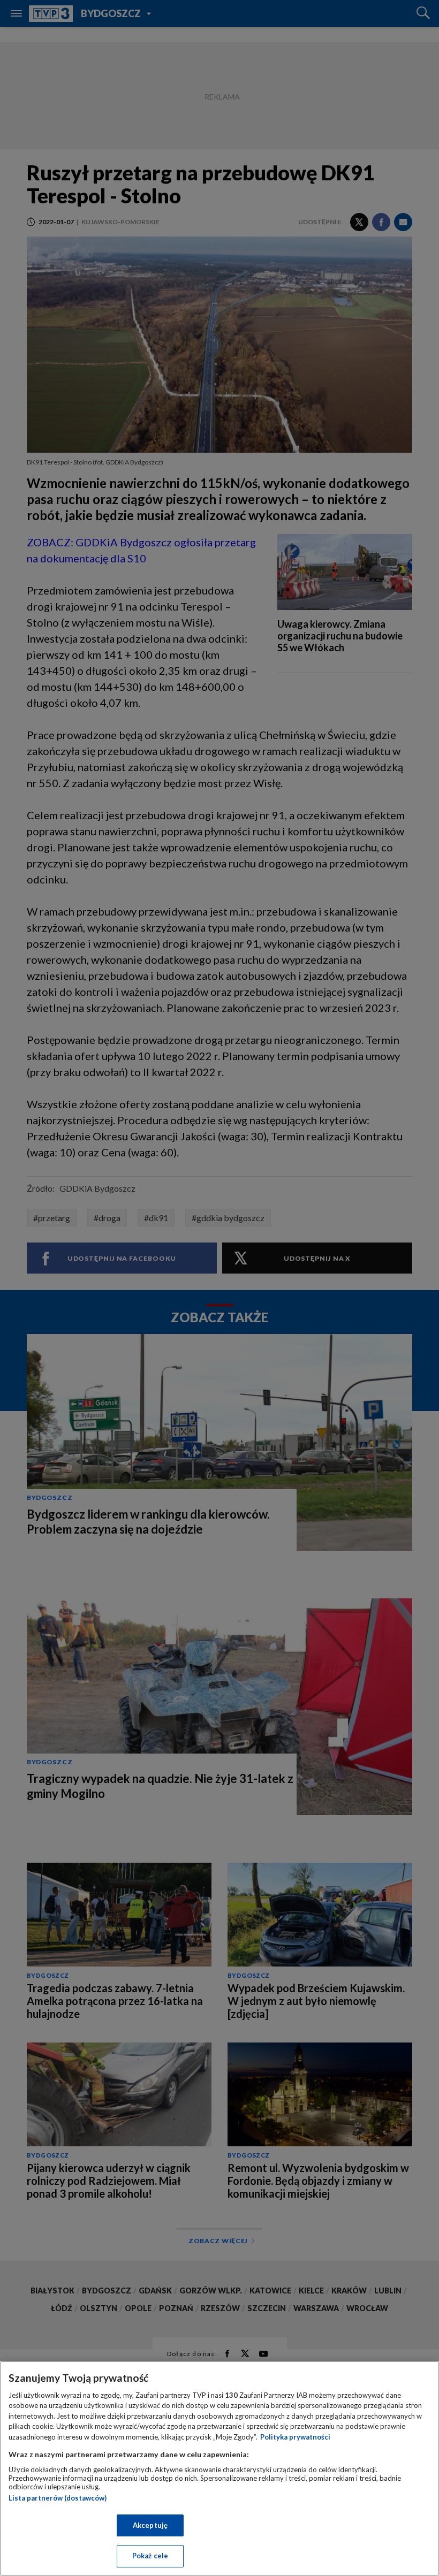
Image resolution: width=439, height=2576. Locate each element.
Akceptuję (150, 2525)
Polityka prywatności (295, 2437)
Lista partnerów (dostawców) (58, 2498)
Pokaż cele (150, 2556)
